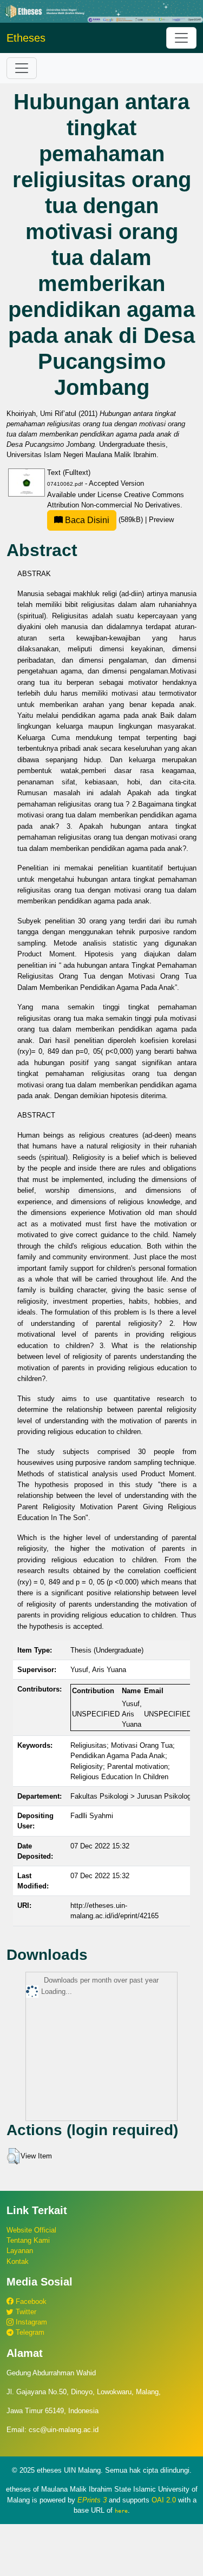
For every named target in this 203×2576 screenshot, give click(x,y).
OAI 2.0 (164, 2500)
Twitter (25, 2312)
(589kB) (104, 520)
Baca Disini (86, 520)
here (121, 2511)
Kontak (18, 2261)
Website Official (31, 2230)
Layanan (20, 2251)
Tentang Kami (28, 2240)
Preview (161, 520)
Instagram (30, 2322)
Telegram (29, 2332)
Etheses (26, 38)
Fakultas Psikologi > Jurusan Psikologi (132, 1796)
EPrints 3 (92, 2500)
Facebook (30, 2301)
